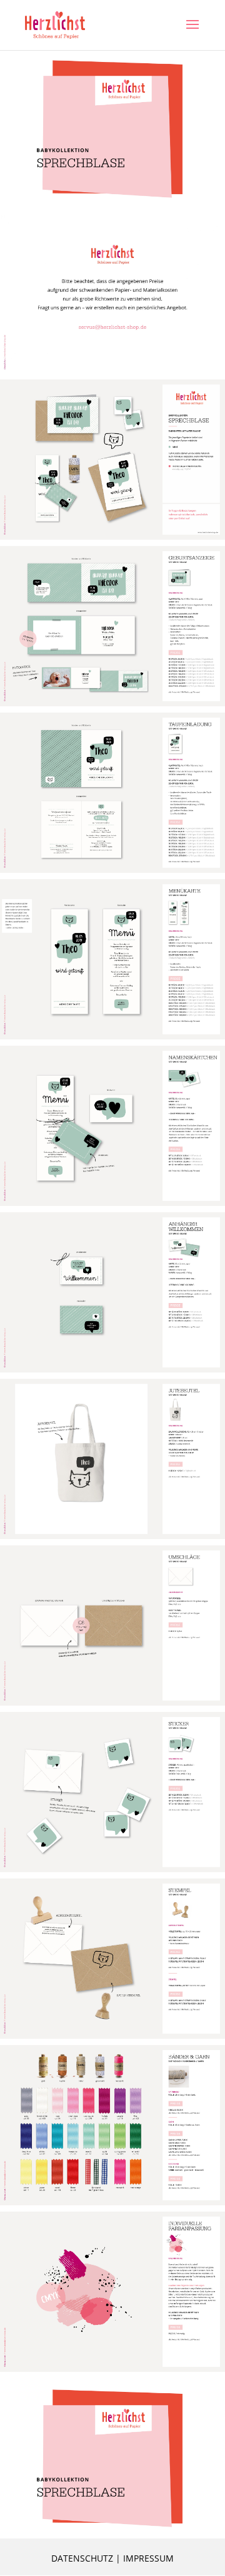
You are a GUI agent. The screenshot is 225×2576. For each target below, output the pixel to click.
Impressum (148, 2558)
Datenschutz (82, 2558)
